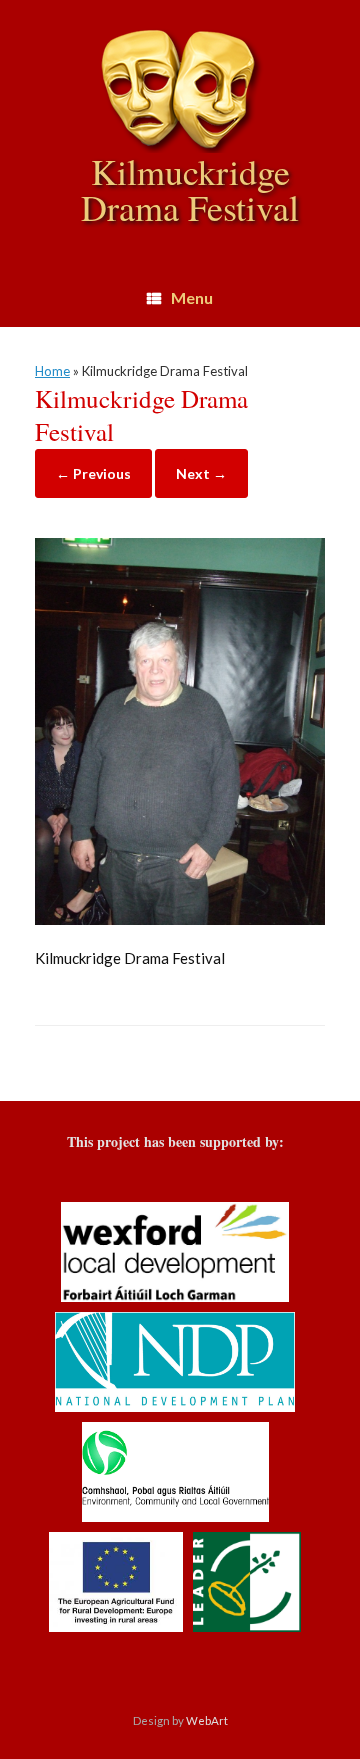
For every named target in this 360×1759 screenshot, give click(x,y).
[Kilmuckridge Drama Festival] (180, 919)
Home (52, 371)
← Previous (93, 473)
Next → (201, 473)
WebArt (207, 1720)
